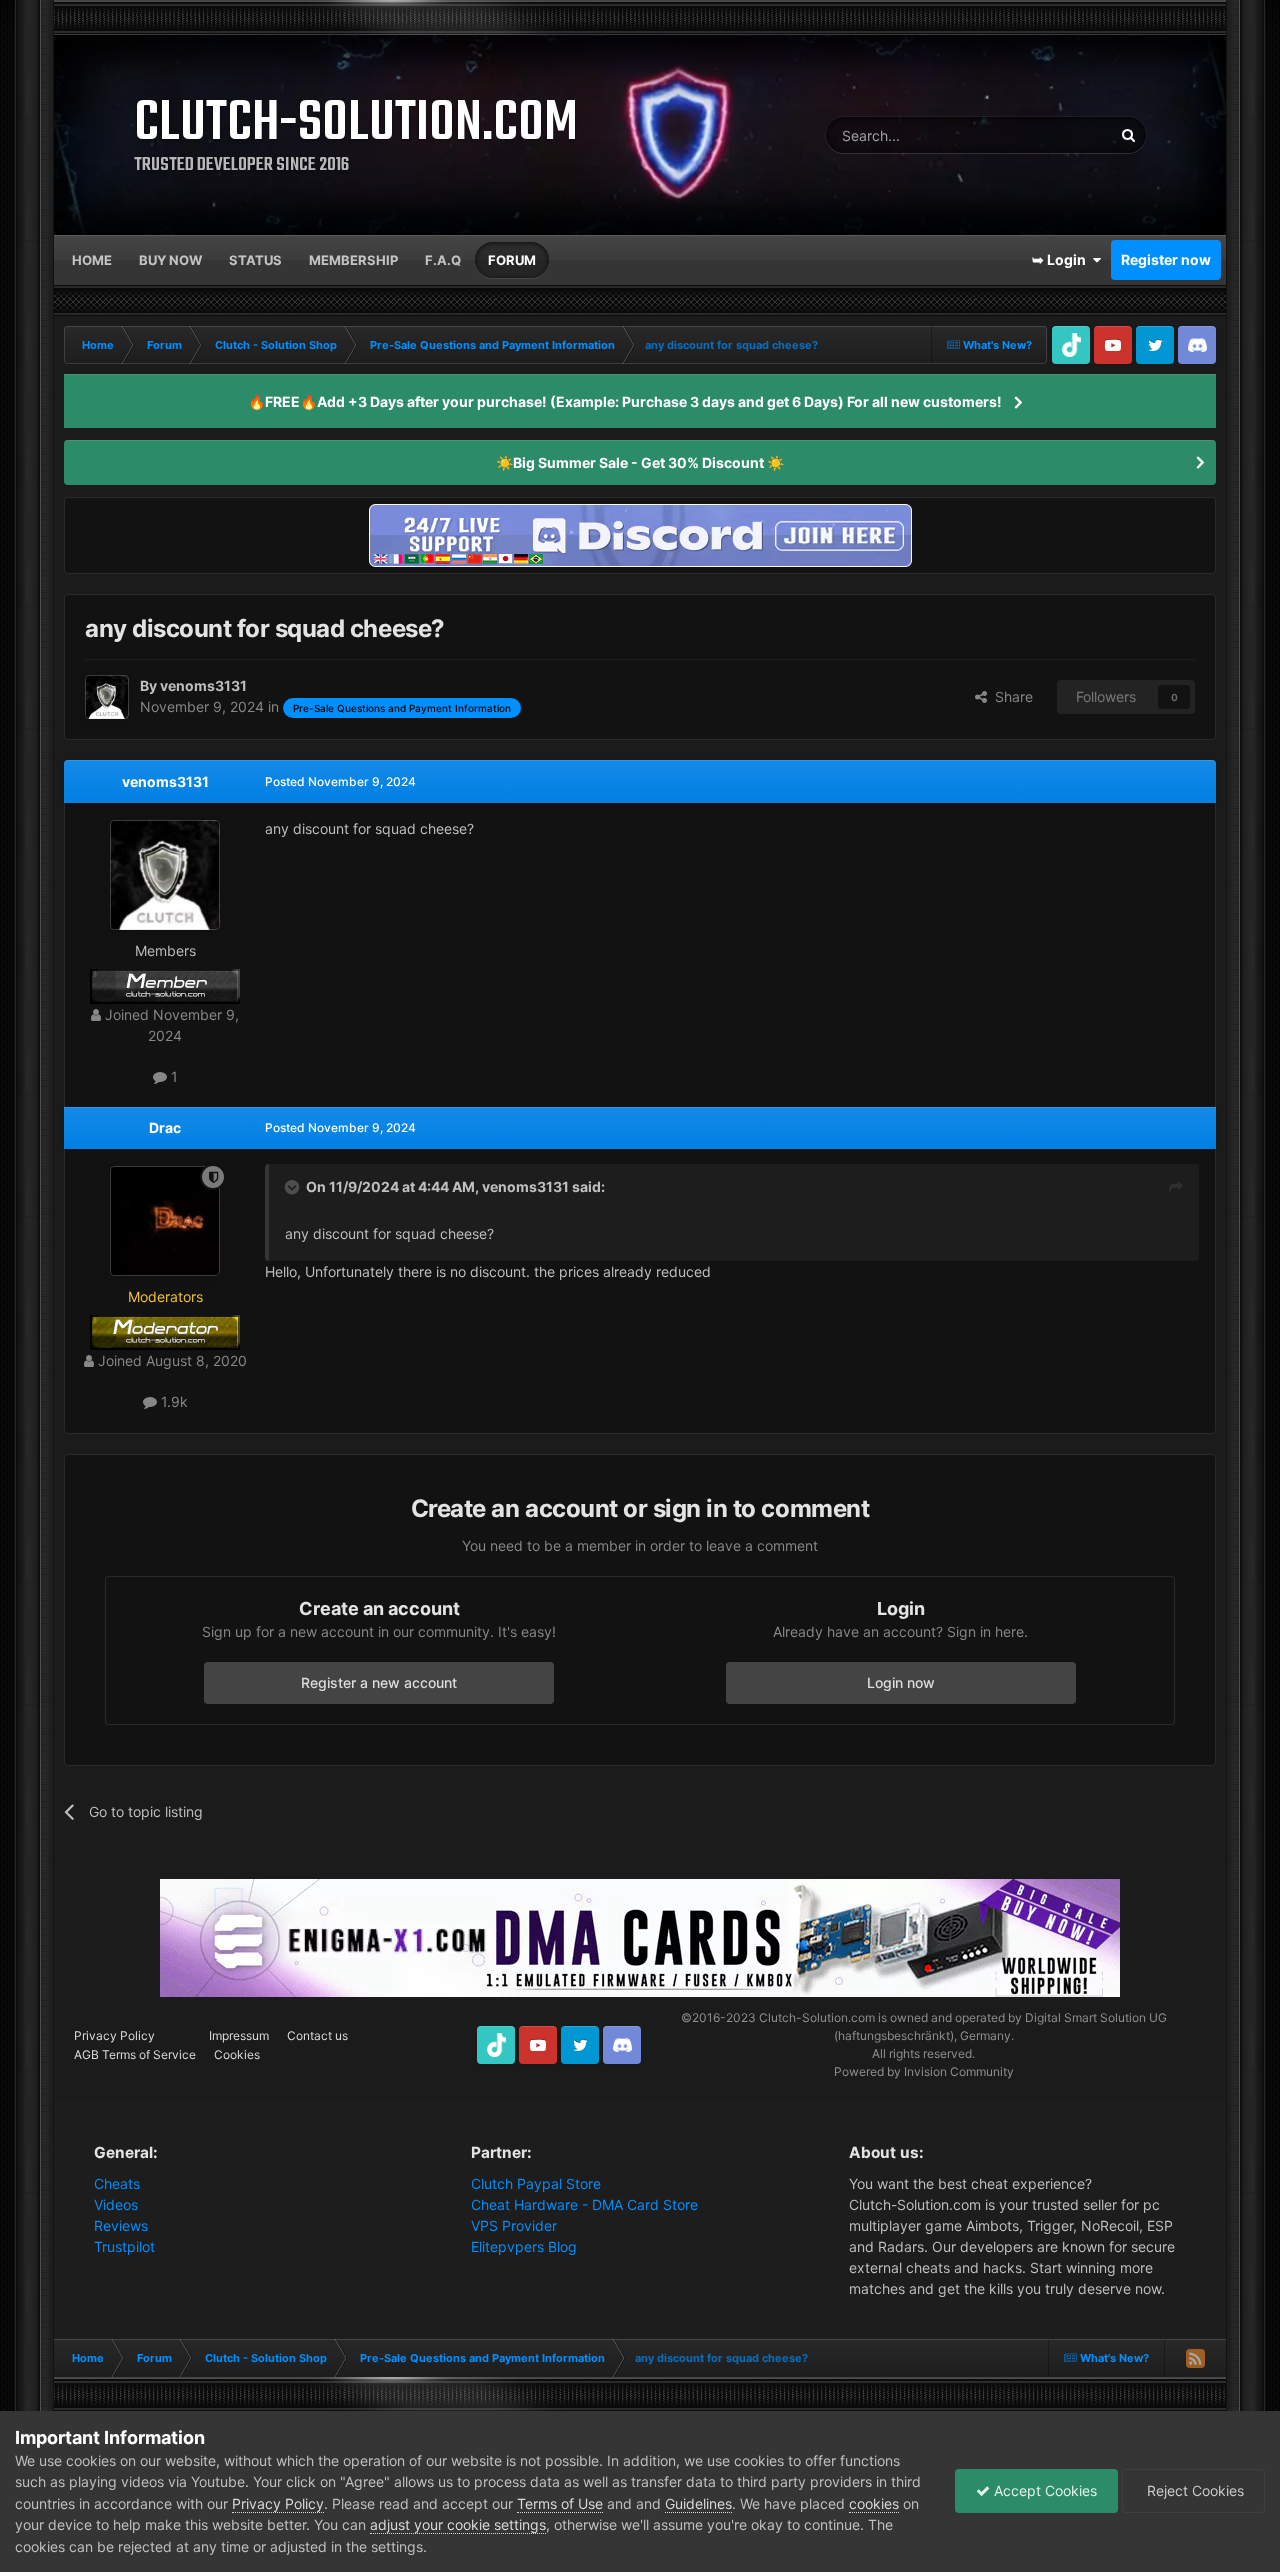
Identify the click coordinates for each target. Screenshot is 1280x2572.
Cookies (237, 2054)
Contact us (317, 2035)
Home (92, 260)
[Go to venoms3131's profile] (107, 697)
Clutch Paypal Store (536, 2183)
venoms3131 (165, 781)
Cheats (117, 2183)
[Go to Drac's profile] (165, 1221)
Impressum (239, 2035)
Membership (353, 260)
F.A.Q (443, 260)
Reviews (121, 2225)
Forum (512, 260)
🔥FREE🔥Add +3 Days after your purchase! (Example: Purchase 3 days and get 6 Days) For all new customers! (625, 401)
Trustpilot (124, 2246)
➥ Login (1062, 259)
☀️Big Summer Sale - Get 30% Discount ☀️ (640, 462)
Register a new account (379, 1682)
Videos (116, 2204)
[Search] (1128, 135)
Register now (1166, 259)
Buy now (170, 260)
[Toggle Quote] (294, 1187)
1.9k (172, 1401)
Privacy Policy (114, 2035)
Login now (901, 1682)
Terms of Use (560, 2503)
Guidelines (698, 2503)
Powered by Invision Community (924, 2071)
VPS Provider (514, 2225)
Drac (165, 1127)
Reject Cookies (1193, 2490)
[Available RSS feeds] (1195, 2358)
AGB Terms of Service (135, 2054)
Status (255, 260)
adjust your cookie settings (458, 2524)
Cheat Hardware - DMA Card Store (584, 2204)
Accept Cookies (1043, 2490)
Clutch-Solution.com (817, 2017)
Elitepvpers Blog (524, 2246)
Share (1010, 696)
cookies (874, 2503)
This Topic (1054, 134)
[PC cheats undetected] (640, 533)
